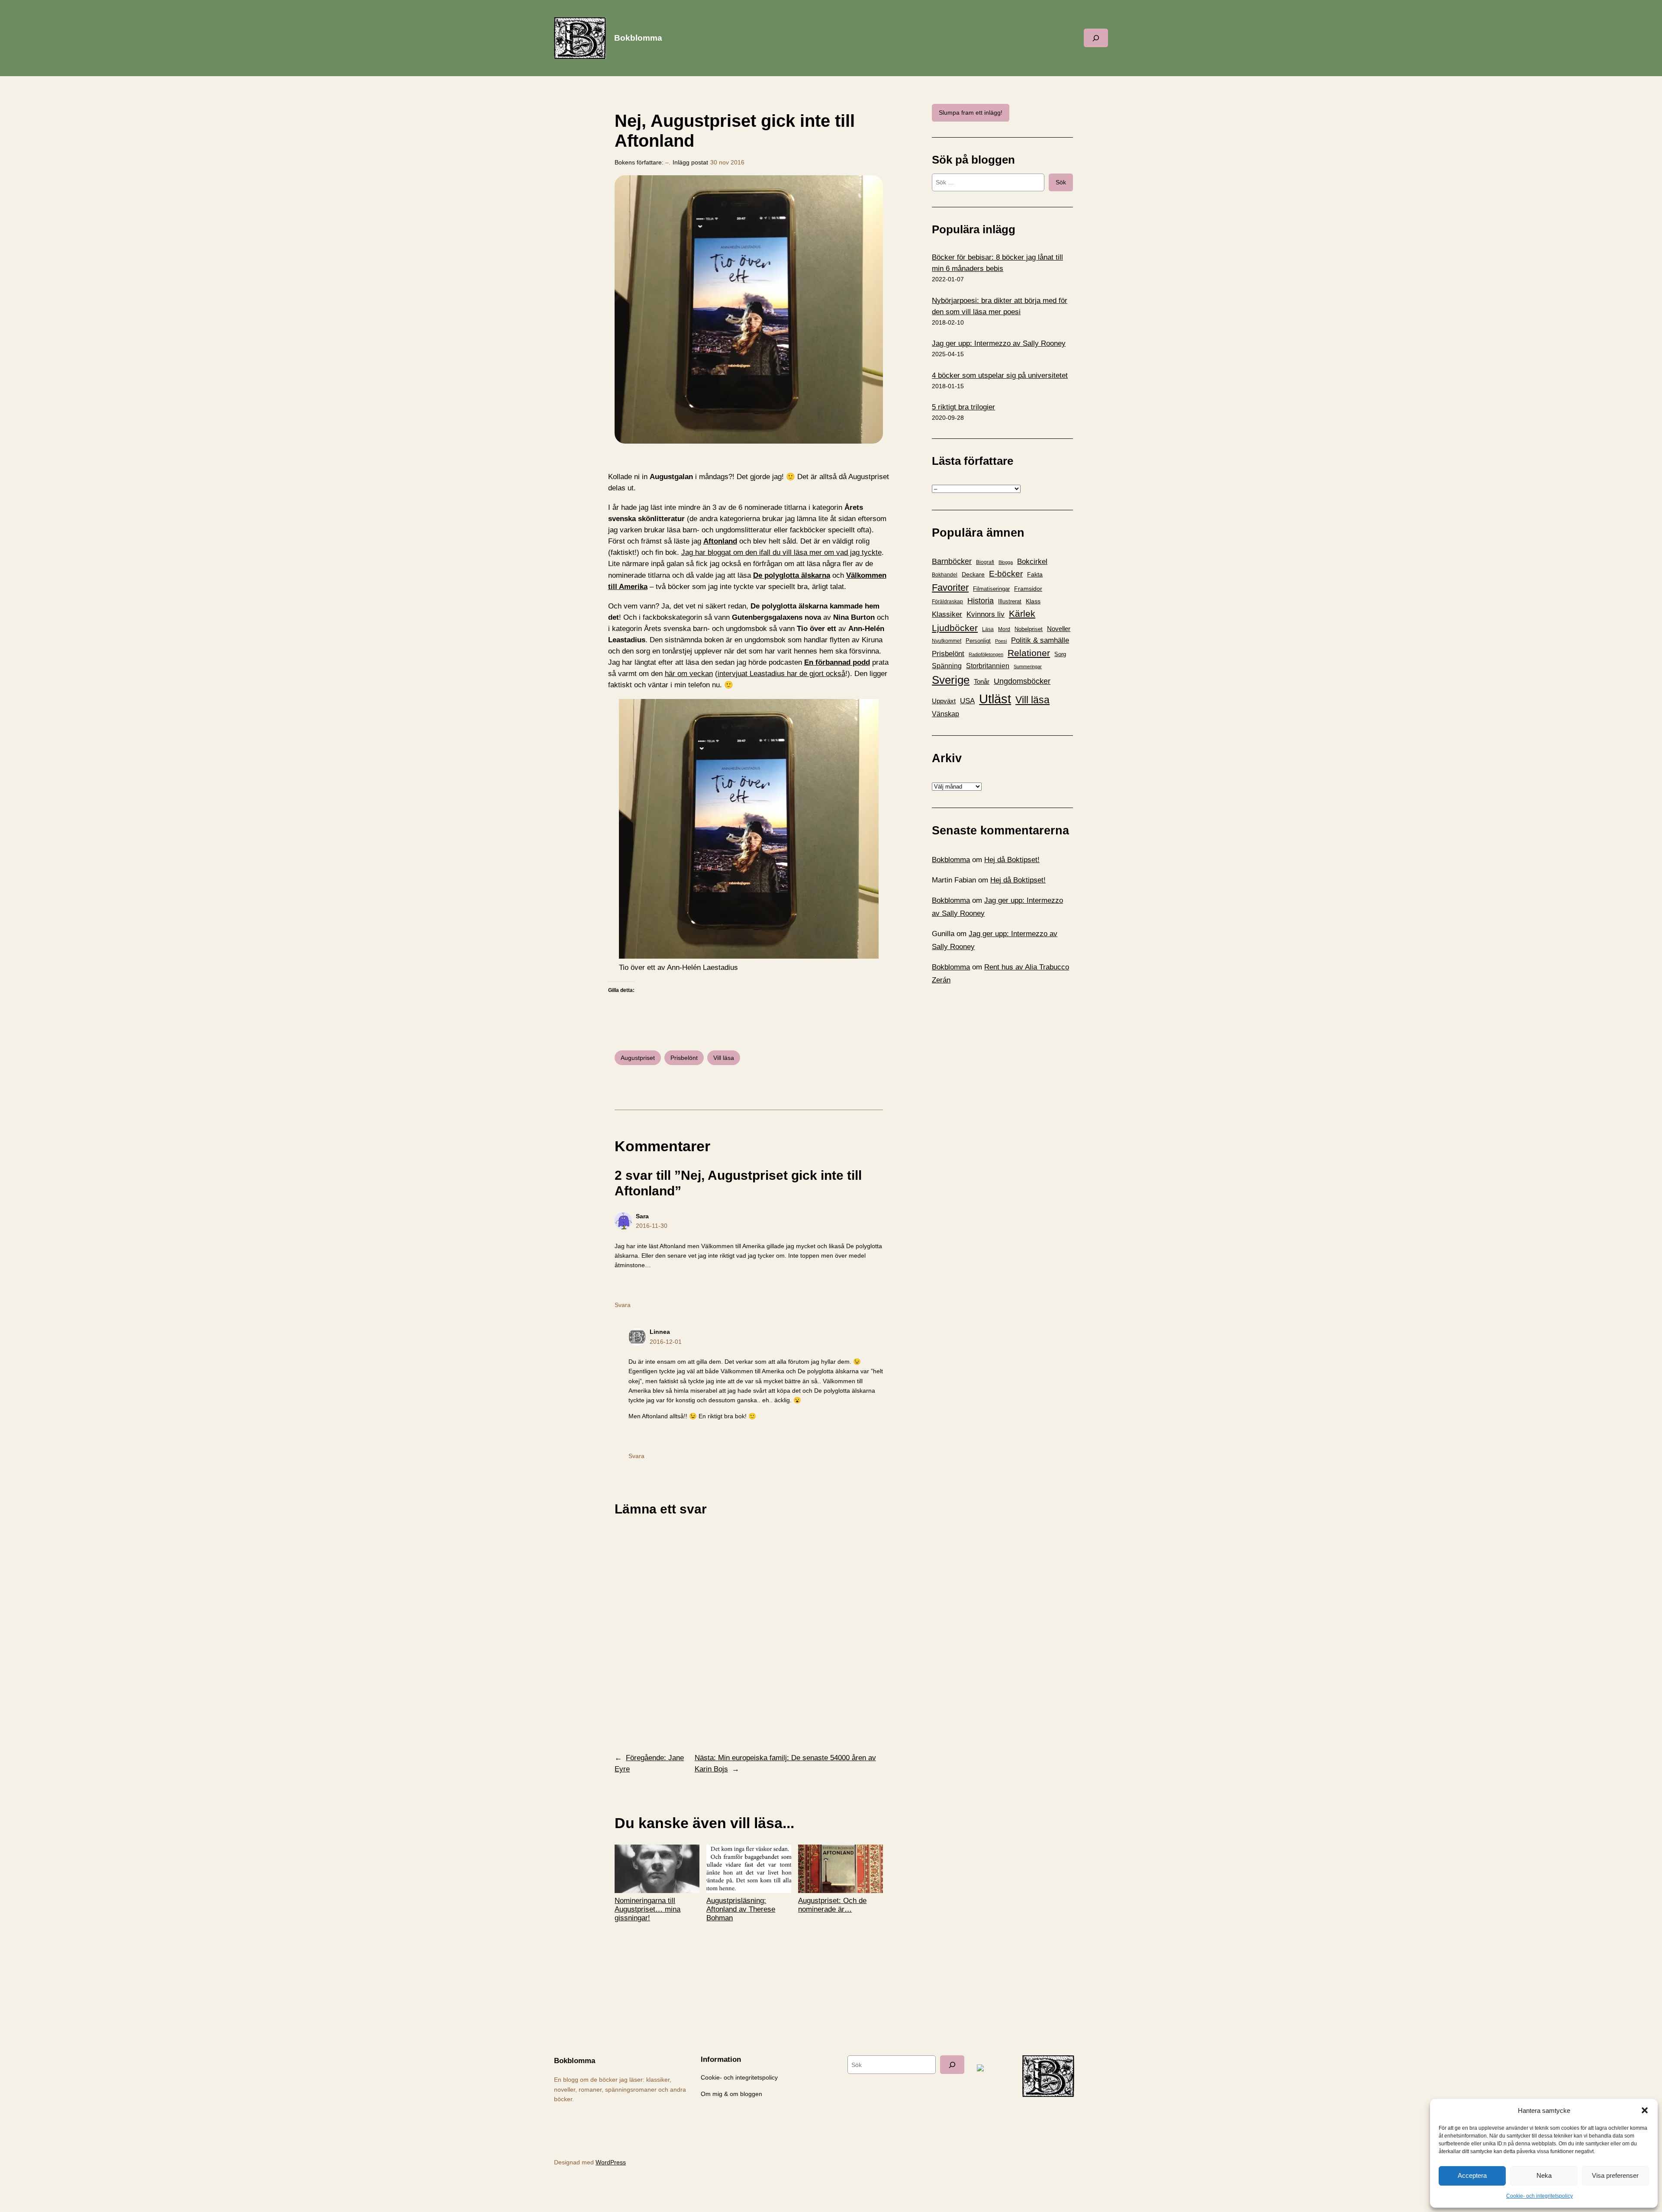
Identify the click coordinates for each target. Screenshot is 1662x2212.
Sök (1061, 182)
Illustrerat (1010, 602)
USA (967, 701)
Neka (1544, 2175)
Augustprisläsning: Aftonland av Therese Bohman (741, 1909)
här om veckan (689, 674)
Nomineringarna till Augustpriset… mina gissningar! (647, 1909)
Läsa (988, 629)
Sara (642, 1216)
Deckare (973, 574)
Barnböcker (952, 561)
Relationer (1029, 653)
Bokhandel (945, 575)
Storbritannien (988, 666)
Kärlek (1022, 613)
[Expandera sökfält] (1096, 38)
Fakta (1035, 574)
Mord (1004, 629)
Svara (623, 1305)
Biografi (985, 562)
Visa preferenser (1615, 2175)
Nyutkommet (947, 641)
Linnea (660, 1332)
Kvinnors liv (986, 614)
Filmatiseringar (991, 589)
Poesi (1001, 641)
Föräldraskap (947, 602)
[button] (1645, 2110)
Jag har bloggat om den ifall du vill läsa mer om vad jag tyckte (781, 552)
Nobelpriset (1029, 629)
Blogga (1006, 562)
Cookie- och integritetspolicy (1540, 2196)
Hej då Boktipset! (1012, 860)
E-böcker (1006, 574)
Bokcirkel (1032, 562)
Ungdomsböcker (1022, 681)
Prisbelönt (684, 1058)
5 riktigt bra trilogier (963, 407)
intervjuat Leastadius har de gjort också (781, 674)
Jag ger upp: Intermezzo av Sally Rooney (999, 343)
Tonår (982, 682)
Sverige (951, 680)
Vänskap (945, 714)
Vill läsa (724, 1058)
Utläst (995, 699)
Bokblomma (638, 38)
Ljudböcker (955, 628)
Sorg (1060, 654)
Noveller (1059, 629)
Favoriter (950, 588)
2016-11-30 (652, 1226)
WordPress (611, 2162)
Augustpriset (638, 1058)
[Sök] (952, 2065)
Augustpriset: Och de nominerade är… (832, 1905)
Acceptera (1472, 2175)
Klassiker (947, 614)
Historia (981, 601)
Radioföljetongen (986, 654)
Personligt (978, 641)
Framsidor (1028, 589)
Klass (1033, 601)
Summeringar (1028, 666)
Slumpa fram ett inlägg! (971, 113)
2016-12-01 (666, 1342)
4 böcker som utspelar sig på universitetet (1000, 375)
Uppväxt (944, 701)
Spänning (947, 666)
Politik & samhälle (1040, 640)
